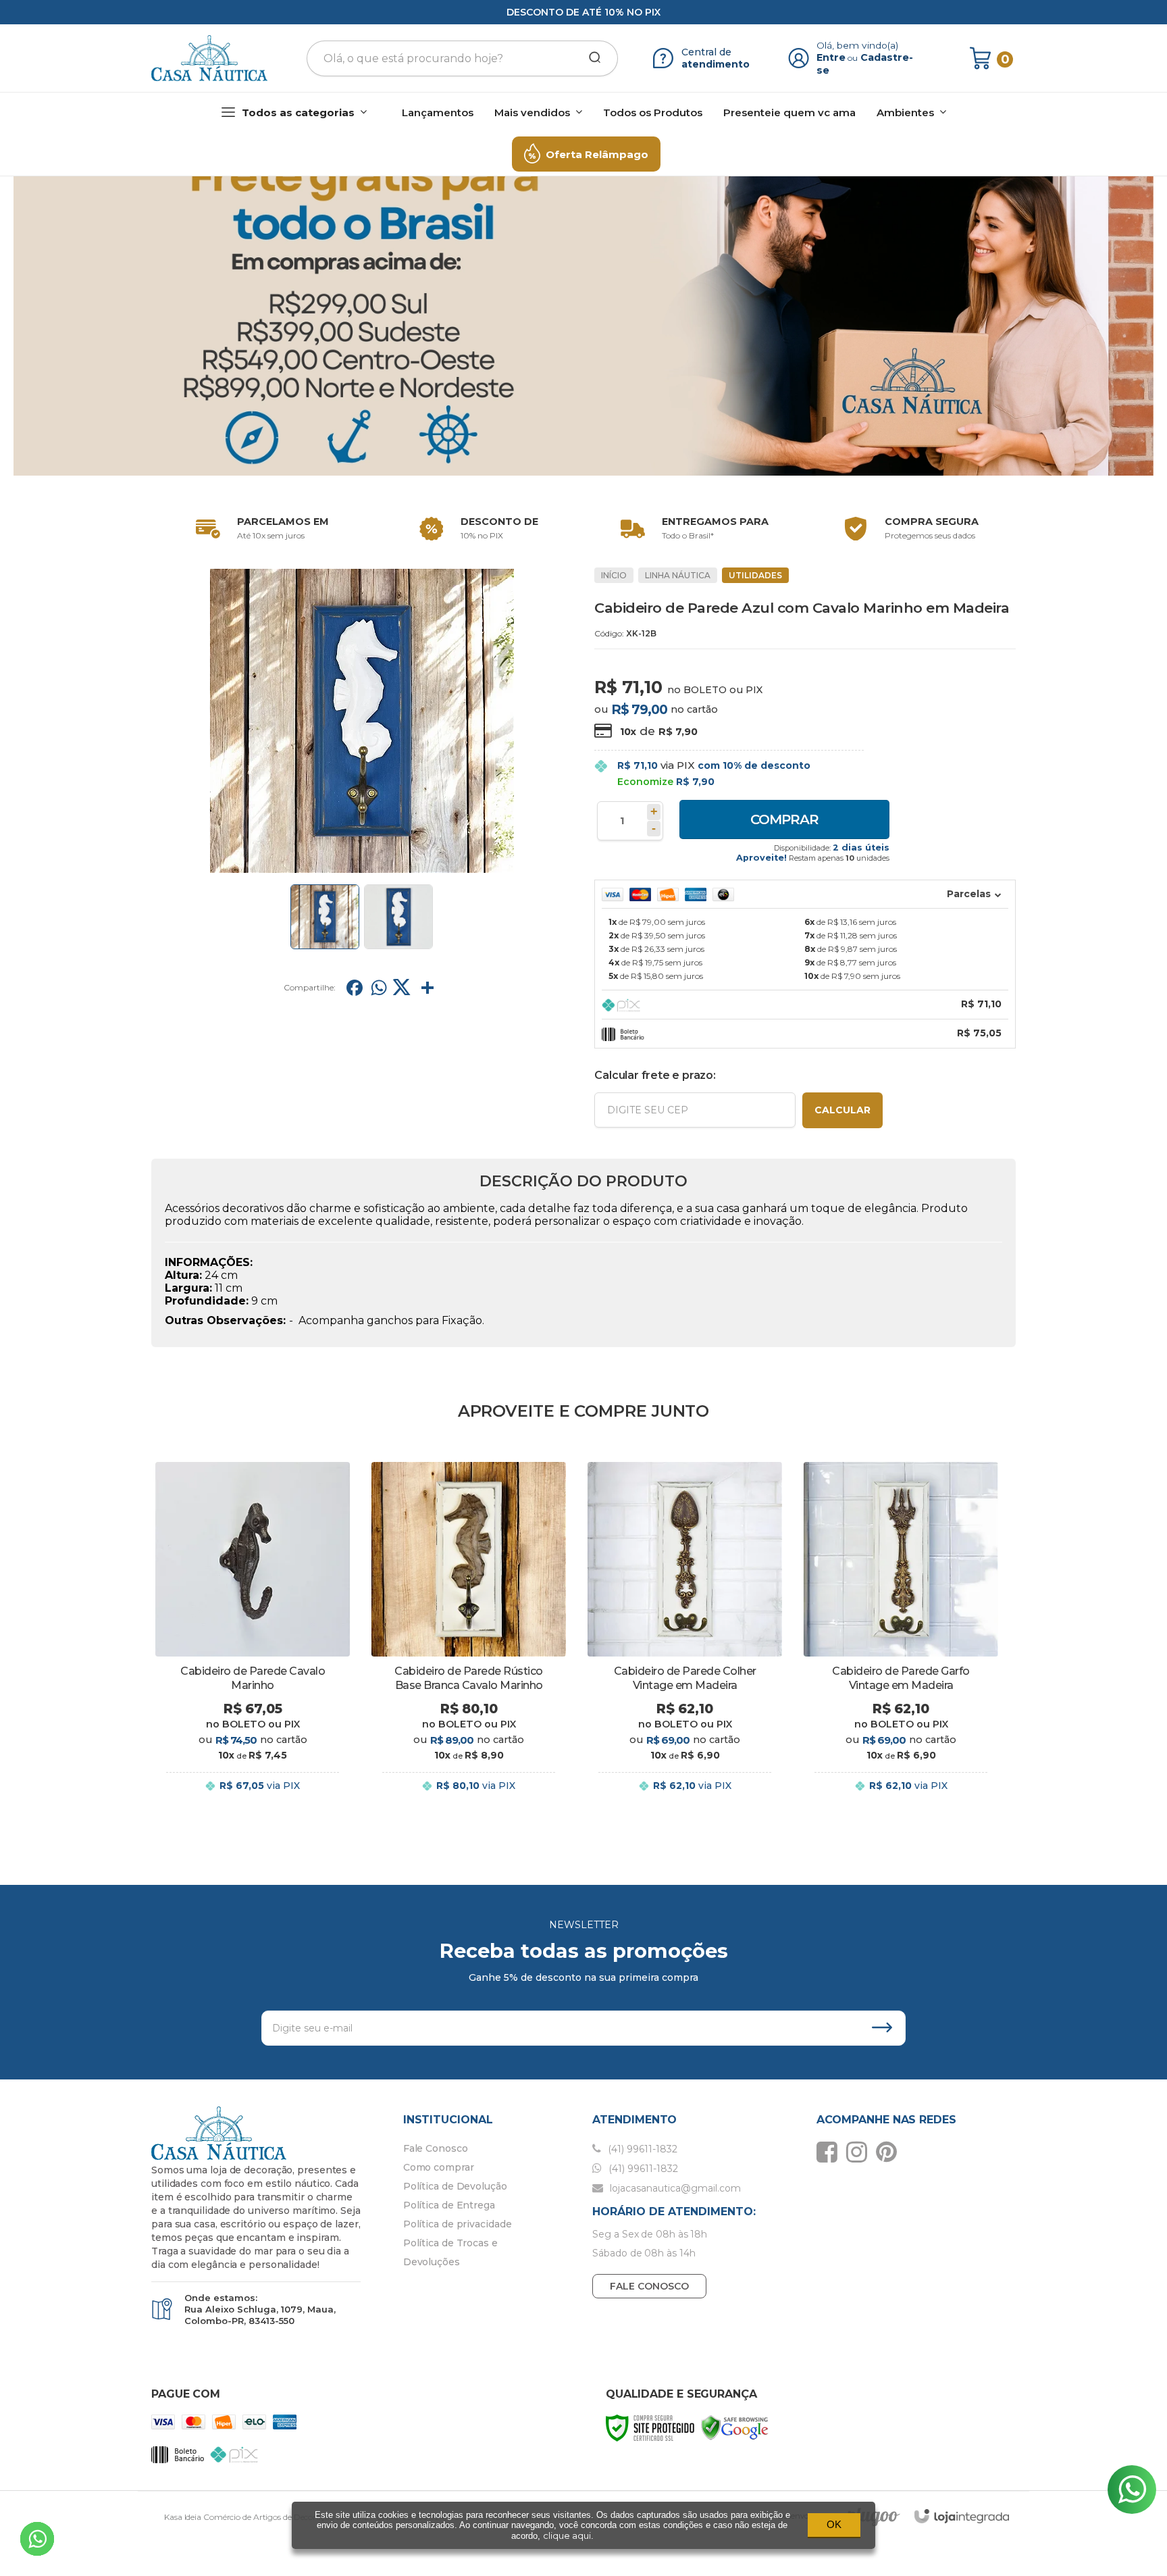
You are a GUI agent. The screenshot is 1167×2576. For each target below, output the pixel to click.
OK (834, 2524)
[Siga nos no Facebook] (830, 2152)
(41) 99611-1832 (641, 2149)
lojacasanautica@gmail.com (674, 2188)
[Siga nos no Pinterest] (890, 2152)
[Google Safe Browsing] (735, 2427)
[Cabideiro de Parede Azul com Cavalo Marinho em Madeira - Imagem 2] (398, 917)
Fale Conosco (436, 2148)
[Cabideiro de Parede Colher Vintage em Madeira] (685, 1638)
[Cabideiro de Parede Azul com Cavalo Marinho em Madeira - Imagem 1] (325, 917)
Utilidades (755, 575)
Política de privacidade (458, 2224)
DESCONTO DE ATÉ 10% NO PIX (583, 12)
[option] (259, 529)
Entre (831, 57)
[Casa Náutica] (209, 58)
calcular (842, 1110)
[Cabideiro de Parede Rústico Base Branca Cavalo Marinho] (469, 1638)
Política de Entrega (449, 2205)
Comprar (784, 819)
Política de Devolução (455, 2186)
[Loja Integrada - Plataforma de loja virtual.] (962, 2516)
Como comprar (439, 2167)
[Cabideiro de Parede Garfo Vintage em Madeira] (901, 1638)
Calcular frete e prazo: (655, 1075)
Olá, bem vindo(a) (858, 45)
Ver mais (253, 1799)
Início (614, 575)
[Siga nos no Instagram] (860, 2152)
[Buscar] (590, 58)
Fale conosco (649, 2286)
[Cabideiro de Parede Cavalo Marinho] (253, 1638)
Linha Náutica (678, 575)
